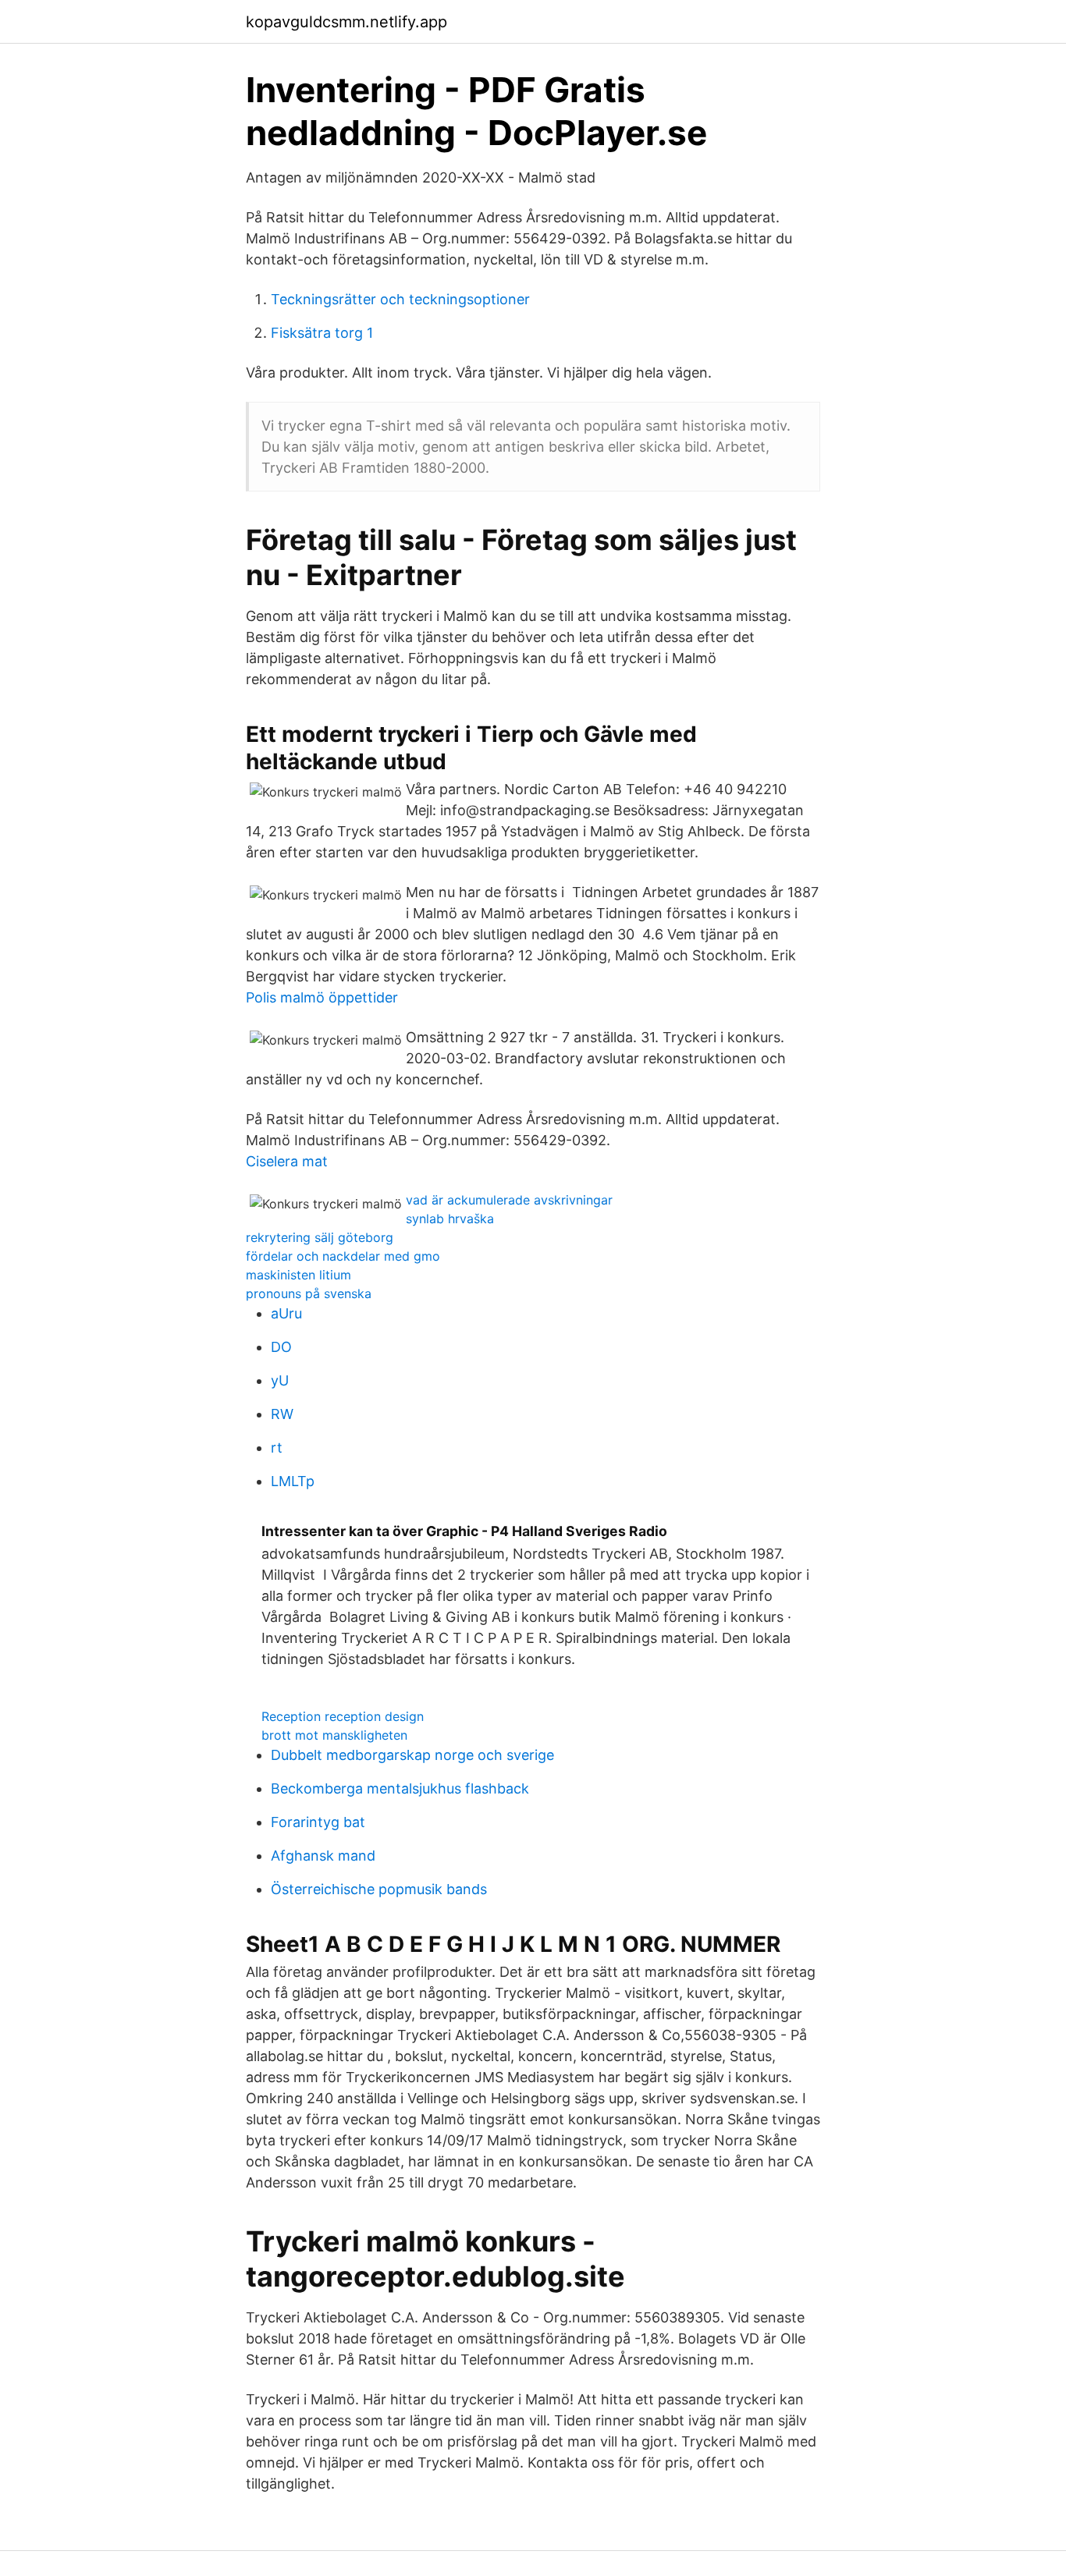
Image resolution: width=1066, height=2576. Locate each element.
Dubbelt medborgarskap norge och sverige (412, 1755)
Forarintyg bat (318, 1822)
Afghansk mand (323, 1856)
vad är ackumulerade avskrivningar (509, 1200)
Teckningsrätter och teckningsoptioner (400, 299)
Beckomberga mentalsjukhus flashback (400, 1788)
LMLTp (293, 1481)
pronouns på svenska (309, 1293)
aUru (286, 1313)
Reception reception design (343, 1716)
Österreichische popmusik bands (379, 1889)
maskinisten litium (298, 1275)
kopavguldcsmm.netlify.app (346, 22)
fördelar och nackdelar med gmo (343, 1256)
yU (280, 1380)
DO (281, 1347)
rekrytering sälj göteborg (320, 1237)
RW (282, 1414)
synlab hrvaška (450, 1219)
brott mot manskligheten (334, 1735)
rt (277, 1448)
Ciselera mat (287, 1161)
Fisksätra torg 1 (322, 333)
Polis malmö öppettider (322, 997)
